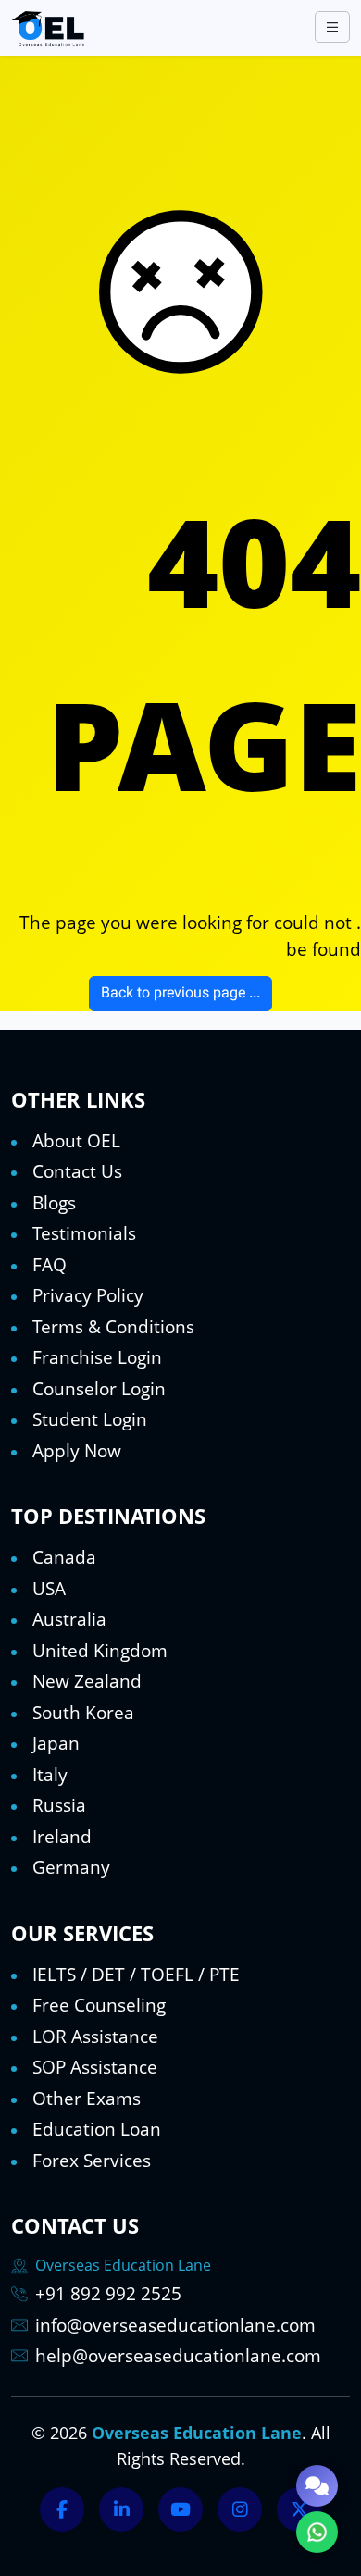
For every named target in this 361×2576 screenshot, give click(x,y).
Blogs (54, 1203)
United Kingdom (100, 1651)
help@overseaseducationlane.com (178, 2356)
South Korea (83, 1713)
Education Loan (97, 2129)
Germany (71, 1867)
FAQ (50, 1265)
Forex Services (92, 2161)
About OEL (76, 1141)
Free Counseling (99, 2005)
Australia (69, 1619)
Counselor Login (99, 1389)
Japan (56, 1743)
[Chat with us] (317, 2486)
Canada (64, 1557)
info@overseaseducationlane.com (175, 2325)
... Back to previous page (180, 994)
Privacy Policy (88, 1295)
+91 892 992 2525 (108, 2294)
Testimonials (84, 1233)
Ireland (62, 1837)
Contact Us (77, 1171)
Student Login (90, 1419)
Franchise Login (97, 1357)
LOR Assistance (95, 2037)
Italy (50, 1775)
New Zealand (87, 1681)
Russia (59, 1805)
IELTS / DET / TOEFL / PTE (136, 1975)
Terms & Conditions (113, 1327)
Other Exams (87, 2099)
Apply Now (77, 1451)
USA (49, 1589)
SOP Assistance (95, 2067)
